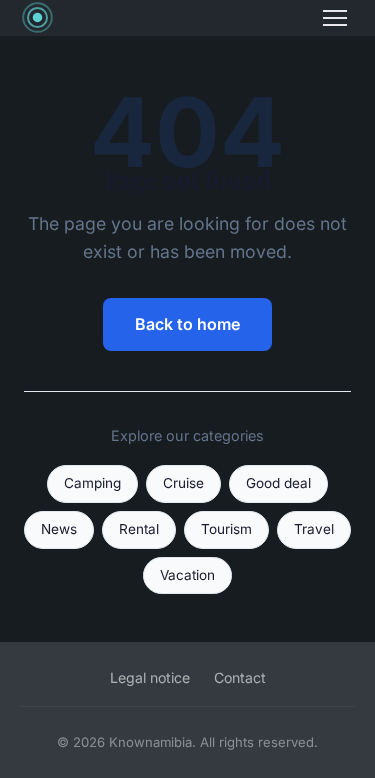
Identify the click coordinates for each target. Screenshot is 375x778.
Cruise (183, 483)
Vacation (187, 575)
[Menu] (335, 18)
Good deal (278, 483)
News (59, 529)
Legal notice (150, 677)
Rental (139, 529)
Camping (92, 483)
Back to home (187, 324)
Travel (314, 529)
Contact (240, 677)
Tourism (226, 529)
